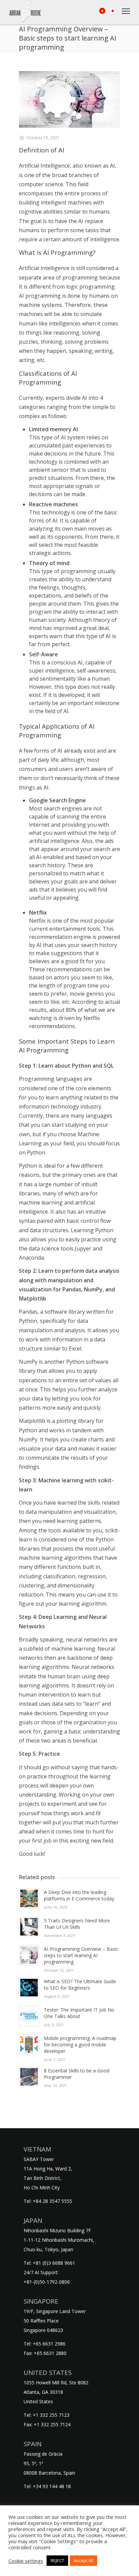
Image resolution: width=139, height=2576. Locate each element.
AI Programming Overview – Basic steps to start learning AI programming (81, 1955)
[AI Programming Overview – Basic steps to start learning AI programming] (69, 99)
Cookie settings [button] (26, 2561)
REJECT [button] (57, 2560)
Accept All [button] (84, 2560)
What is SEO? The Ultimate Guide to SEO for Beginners (80, 1985)
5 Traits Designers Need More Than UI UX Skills (77, 1924)
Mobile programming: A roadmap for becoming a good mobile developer (80, 2045)
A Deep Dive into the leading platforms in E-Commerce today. (79, 1895)
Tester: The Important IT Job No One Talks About (79, 2013)
